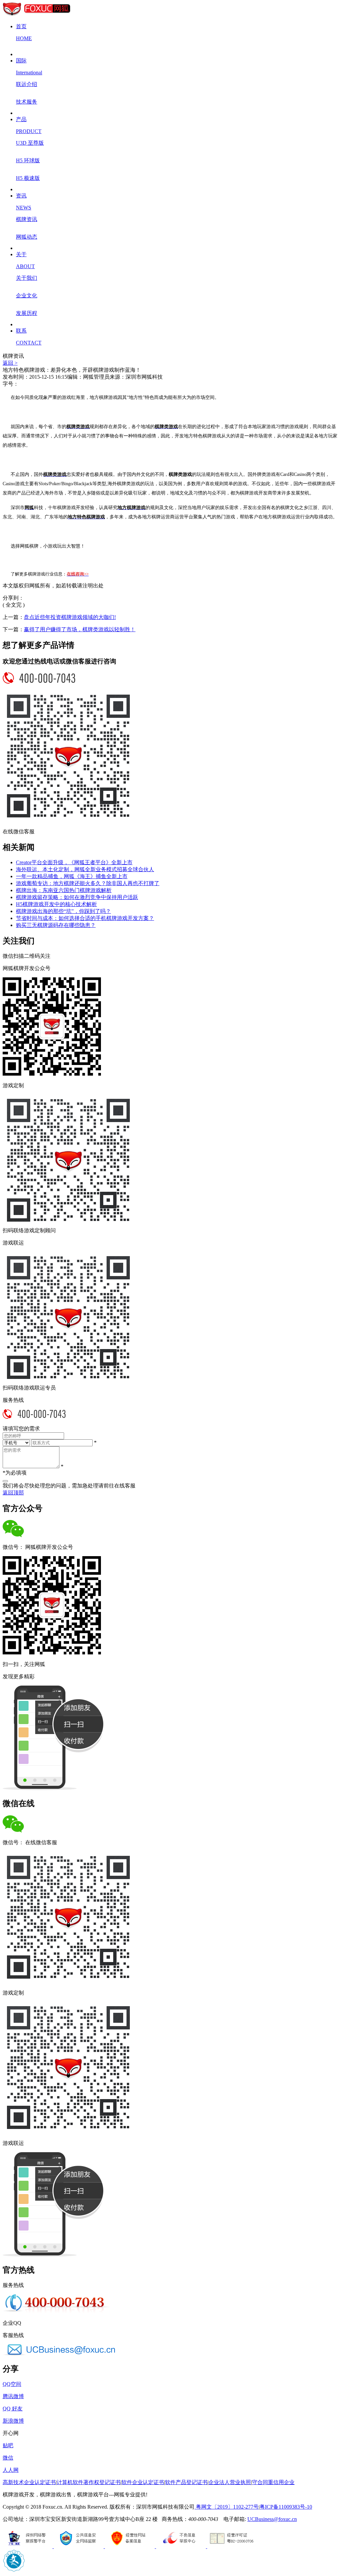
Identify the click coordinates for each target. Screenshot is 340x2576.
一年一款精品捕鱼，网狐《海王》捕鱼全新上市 (72, 876)
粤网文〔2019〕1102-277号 (227, 2507)
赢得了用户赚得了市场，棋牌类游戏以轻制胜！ (80, 629)
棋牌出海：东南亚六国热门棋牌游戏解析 (64, 890)
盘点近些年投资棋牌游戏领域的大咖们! (70, 617)
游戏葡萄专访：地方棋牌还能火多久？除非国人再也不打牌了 (88, 883)
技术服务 (27, 102)
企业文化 (27, 296)
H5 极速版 (28, 178)
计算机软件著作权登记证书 (89, 2482)
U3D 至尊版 (30, 143)
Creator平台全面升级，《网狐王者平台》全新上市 (74, 862)
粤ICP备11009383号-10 (286, 2507)
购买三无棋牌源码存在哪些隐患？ (56, 925)
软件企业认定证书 (143, 2482)
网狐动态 (27, 237)
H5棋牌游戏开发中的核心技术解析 (56, 904)
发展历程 (27, 313)
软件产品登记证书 (186, 2482)
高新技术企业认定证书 (29, 2482)
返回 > (10, 363)
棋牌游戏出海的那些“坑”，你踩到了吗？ (63, 911)
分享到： (13, 598)
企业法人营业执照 (230, 2482)
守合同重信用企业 (273, 2482)
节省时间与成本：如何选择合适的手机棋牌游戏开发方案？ (85, 918)
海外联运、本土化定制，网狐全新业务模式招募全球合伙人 (85, 869)
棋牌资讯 (27, 219)
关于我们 (27, 278)
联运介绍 (27, 84)
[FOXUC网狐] (37, 15)
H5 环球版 (28, 160)
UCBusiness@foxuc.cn (272, 2519)
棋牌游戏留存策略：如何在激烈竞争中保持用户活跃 (77, 897)
